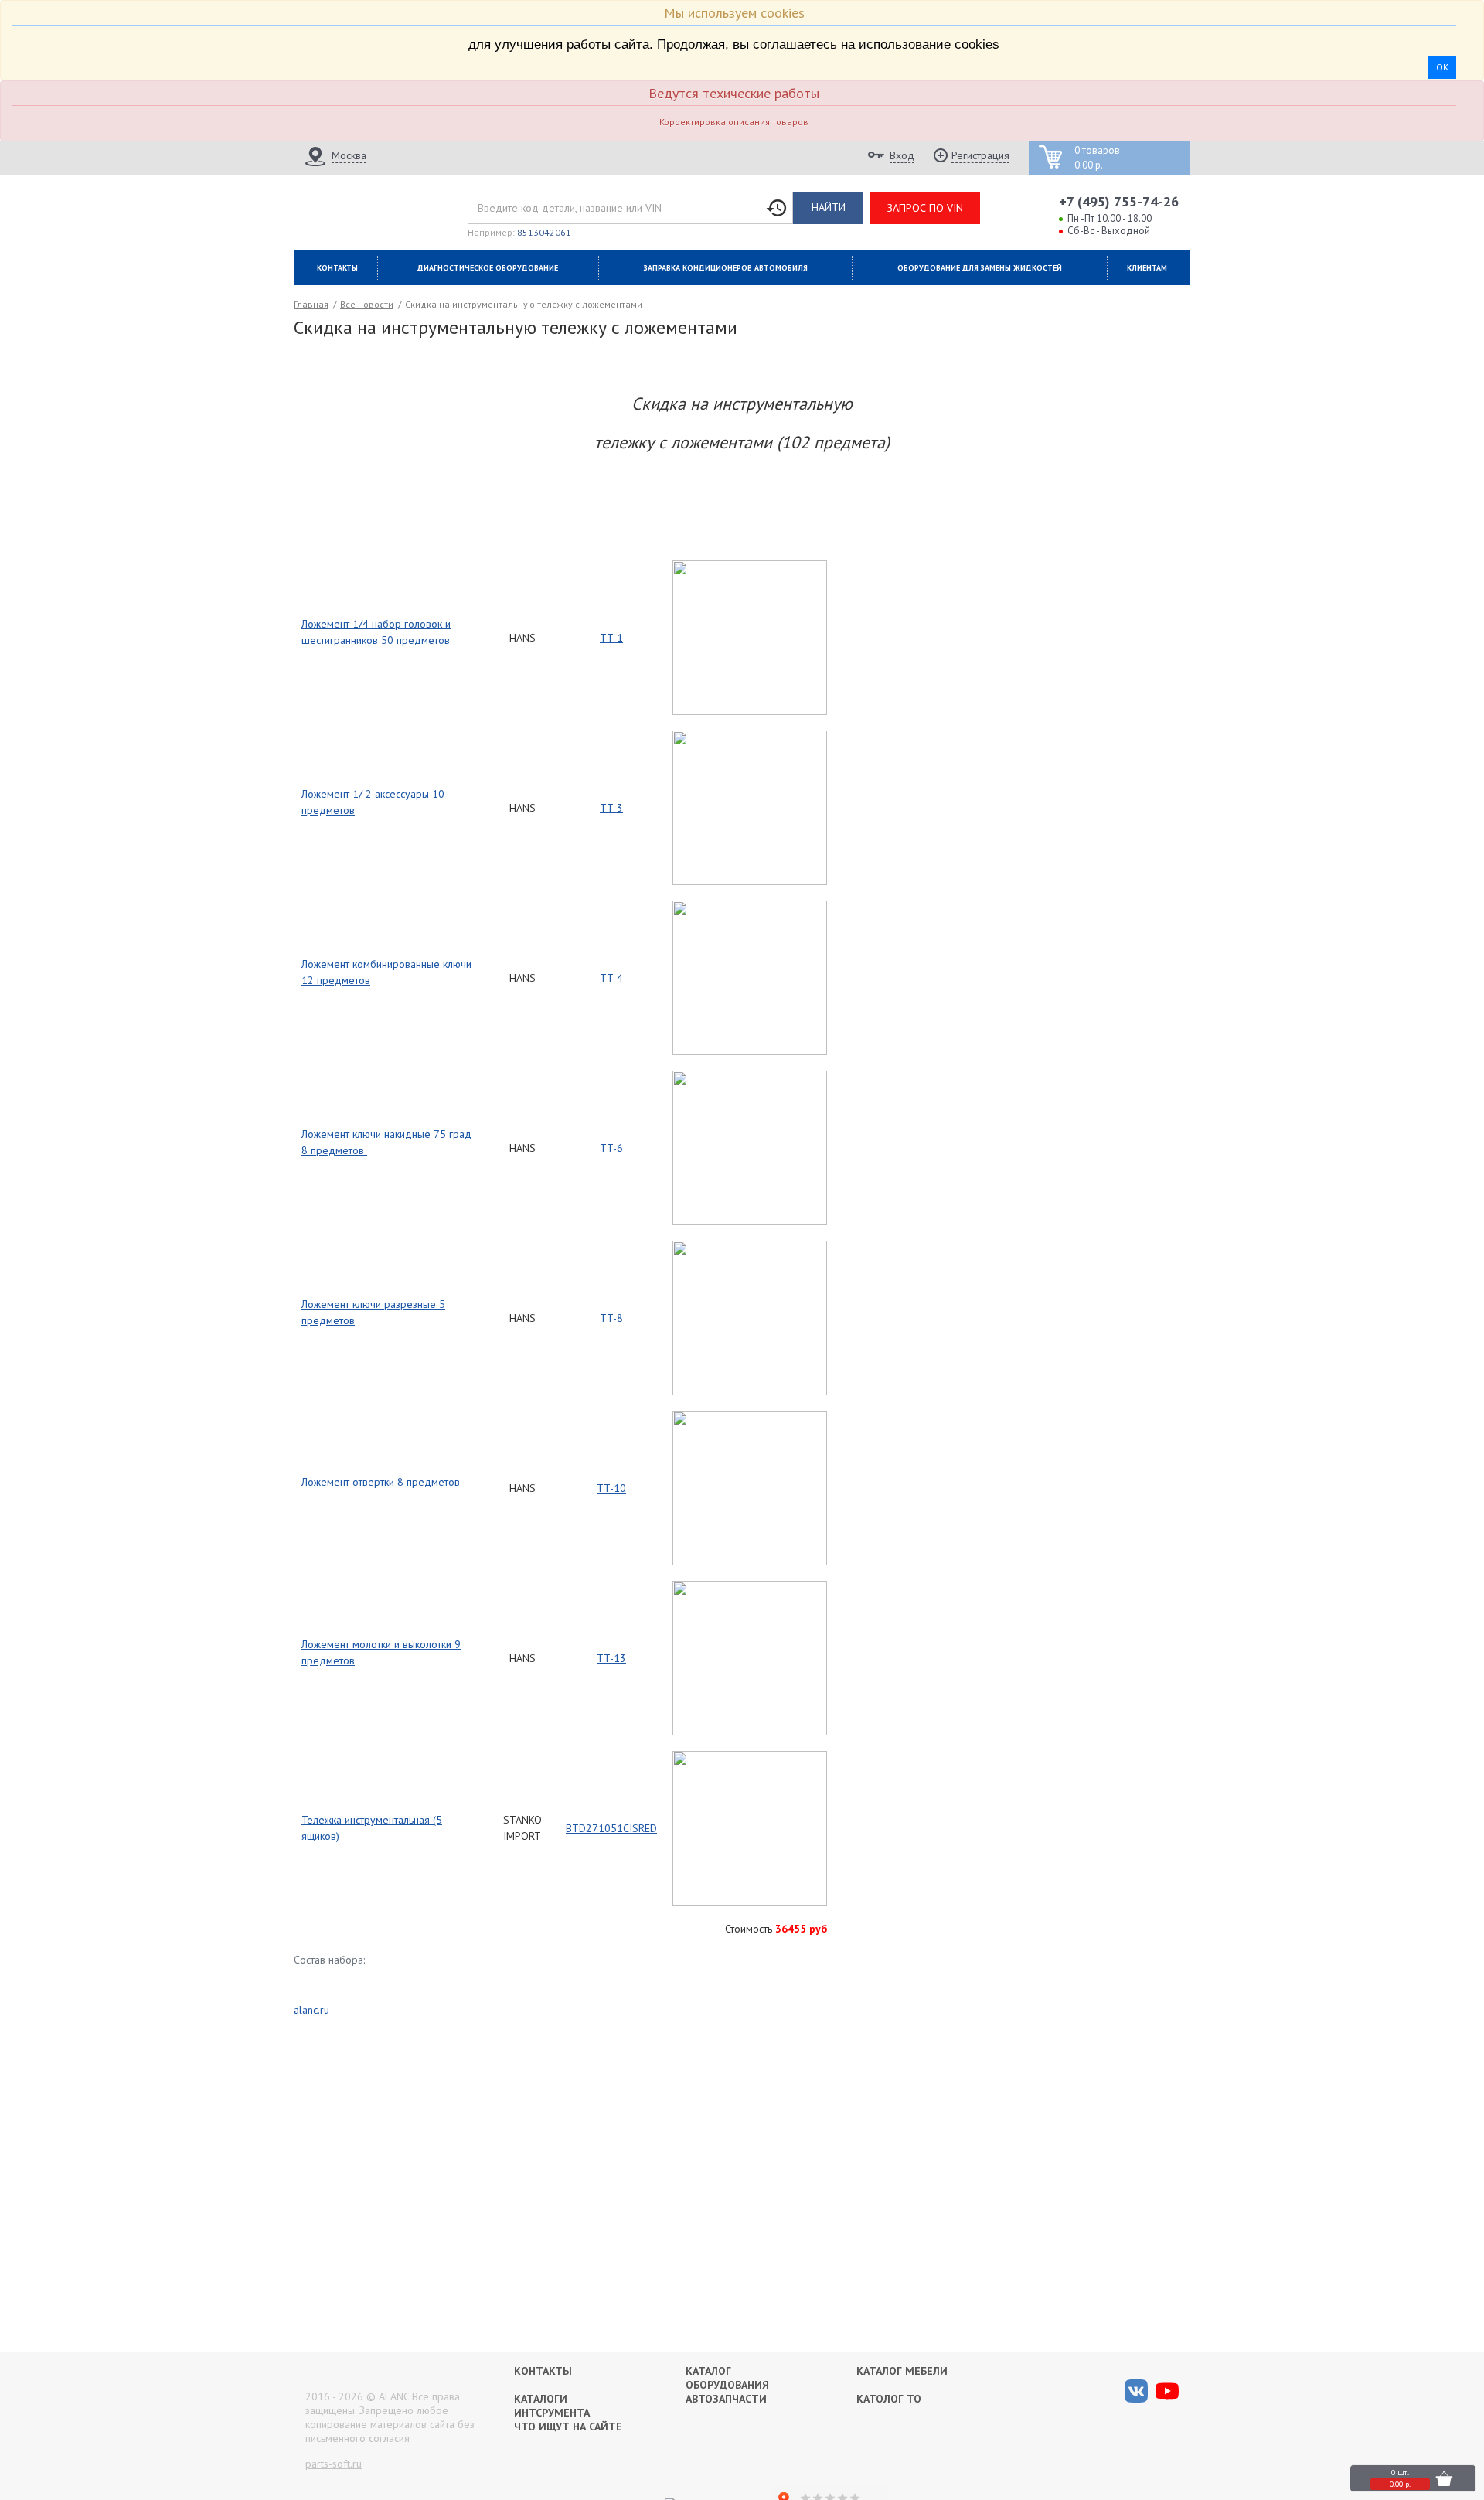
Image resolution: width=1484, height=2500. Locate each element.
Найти (829, 207)
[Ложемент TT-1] (750, 568)
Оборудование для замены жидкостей (980, 268)
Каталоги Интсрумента (552, 2406)
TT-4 (611, 978)
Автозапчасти (726, 2399)
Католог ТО (889, 2399)
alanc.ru (311, 2010)
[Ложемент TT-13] (750, 1589)
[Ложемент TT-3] (750, 738)
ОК (1442, 67)
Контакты (337, 268)
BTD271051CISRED (611, 1828)
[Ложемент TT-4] (750, 908)
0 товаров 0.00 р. (1097, 158)
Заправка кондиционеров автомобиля (726, 268)
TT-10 (611, 1488)
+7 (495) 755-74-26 (1119, 201)
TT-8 (611, 1318)
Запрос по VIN (925, 208)
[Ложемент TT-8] (750, 1248)
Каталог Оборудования (727, 2378)
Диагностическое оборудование (488, 268)
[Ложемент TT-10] (750, 1419)
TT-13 (611, 1658)
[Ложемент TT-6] (750, 1078)
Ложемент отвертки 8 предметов (381, 1482)
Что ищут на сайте (568, 2427)
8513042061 (544, 232)
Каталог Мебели (902, 2371)
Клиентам (1147, 268)
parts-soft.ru (334, 2464)
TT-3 (611, 808)
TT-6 (611, 1148)
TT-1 (611, 638)
